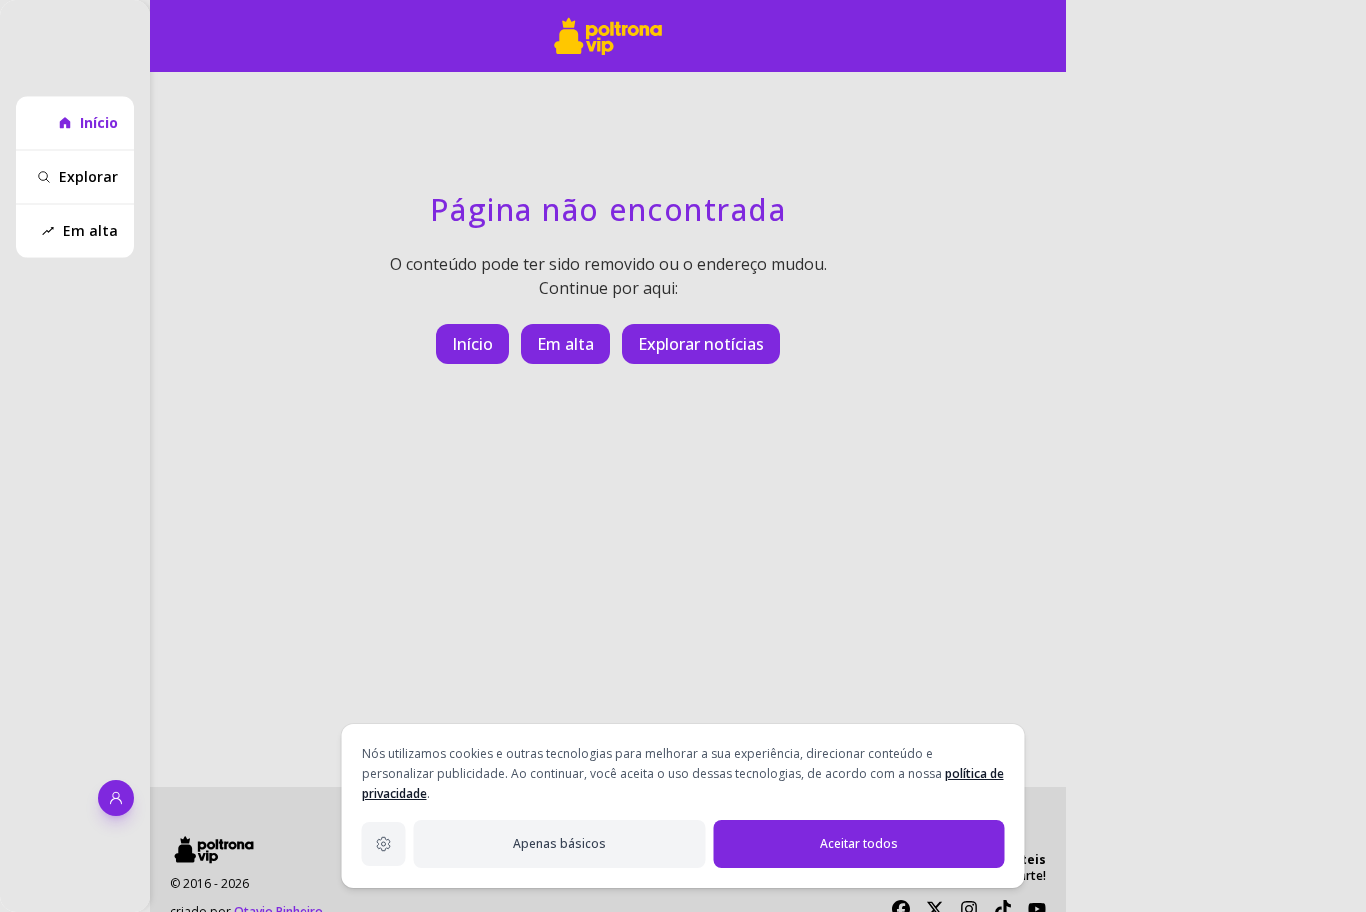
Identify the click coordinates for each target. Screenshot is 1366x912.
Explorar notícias (701, 344)
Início (472, 344)
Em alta (565, 344)
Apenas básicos (559, 843)
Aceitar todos (859, 843)
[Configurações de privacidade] (384, 844)
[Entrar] (116, 798)
